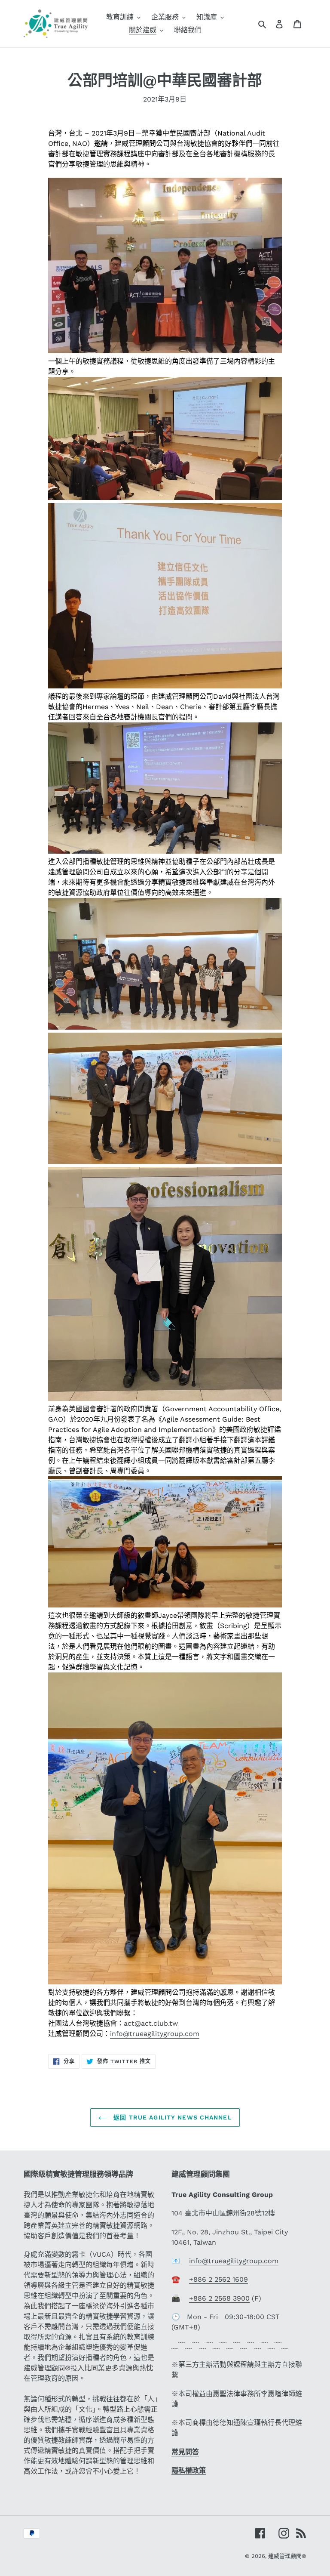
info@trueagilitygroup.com (155, 2034)
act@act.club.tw (151, 2023)
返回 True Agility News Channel (171, 2117)
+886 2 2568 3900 (219, 2298)
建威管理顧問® (287, 2556)
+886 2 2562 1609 (218, 2279)
